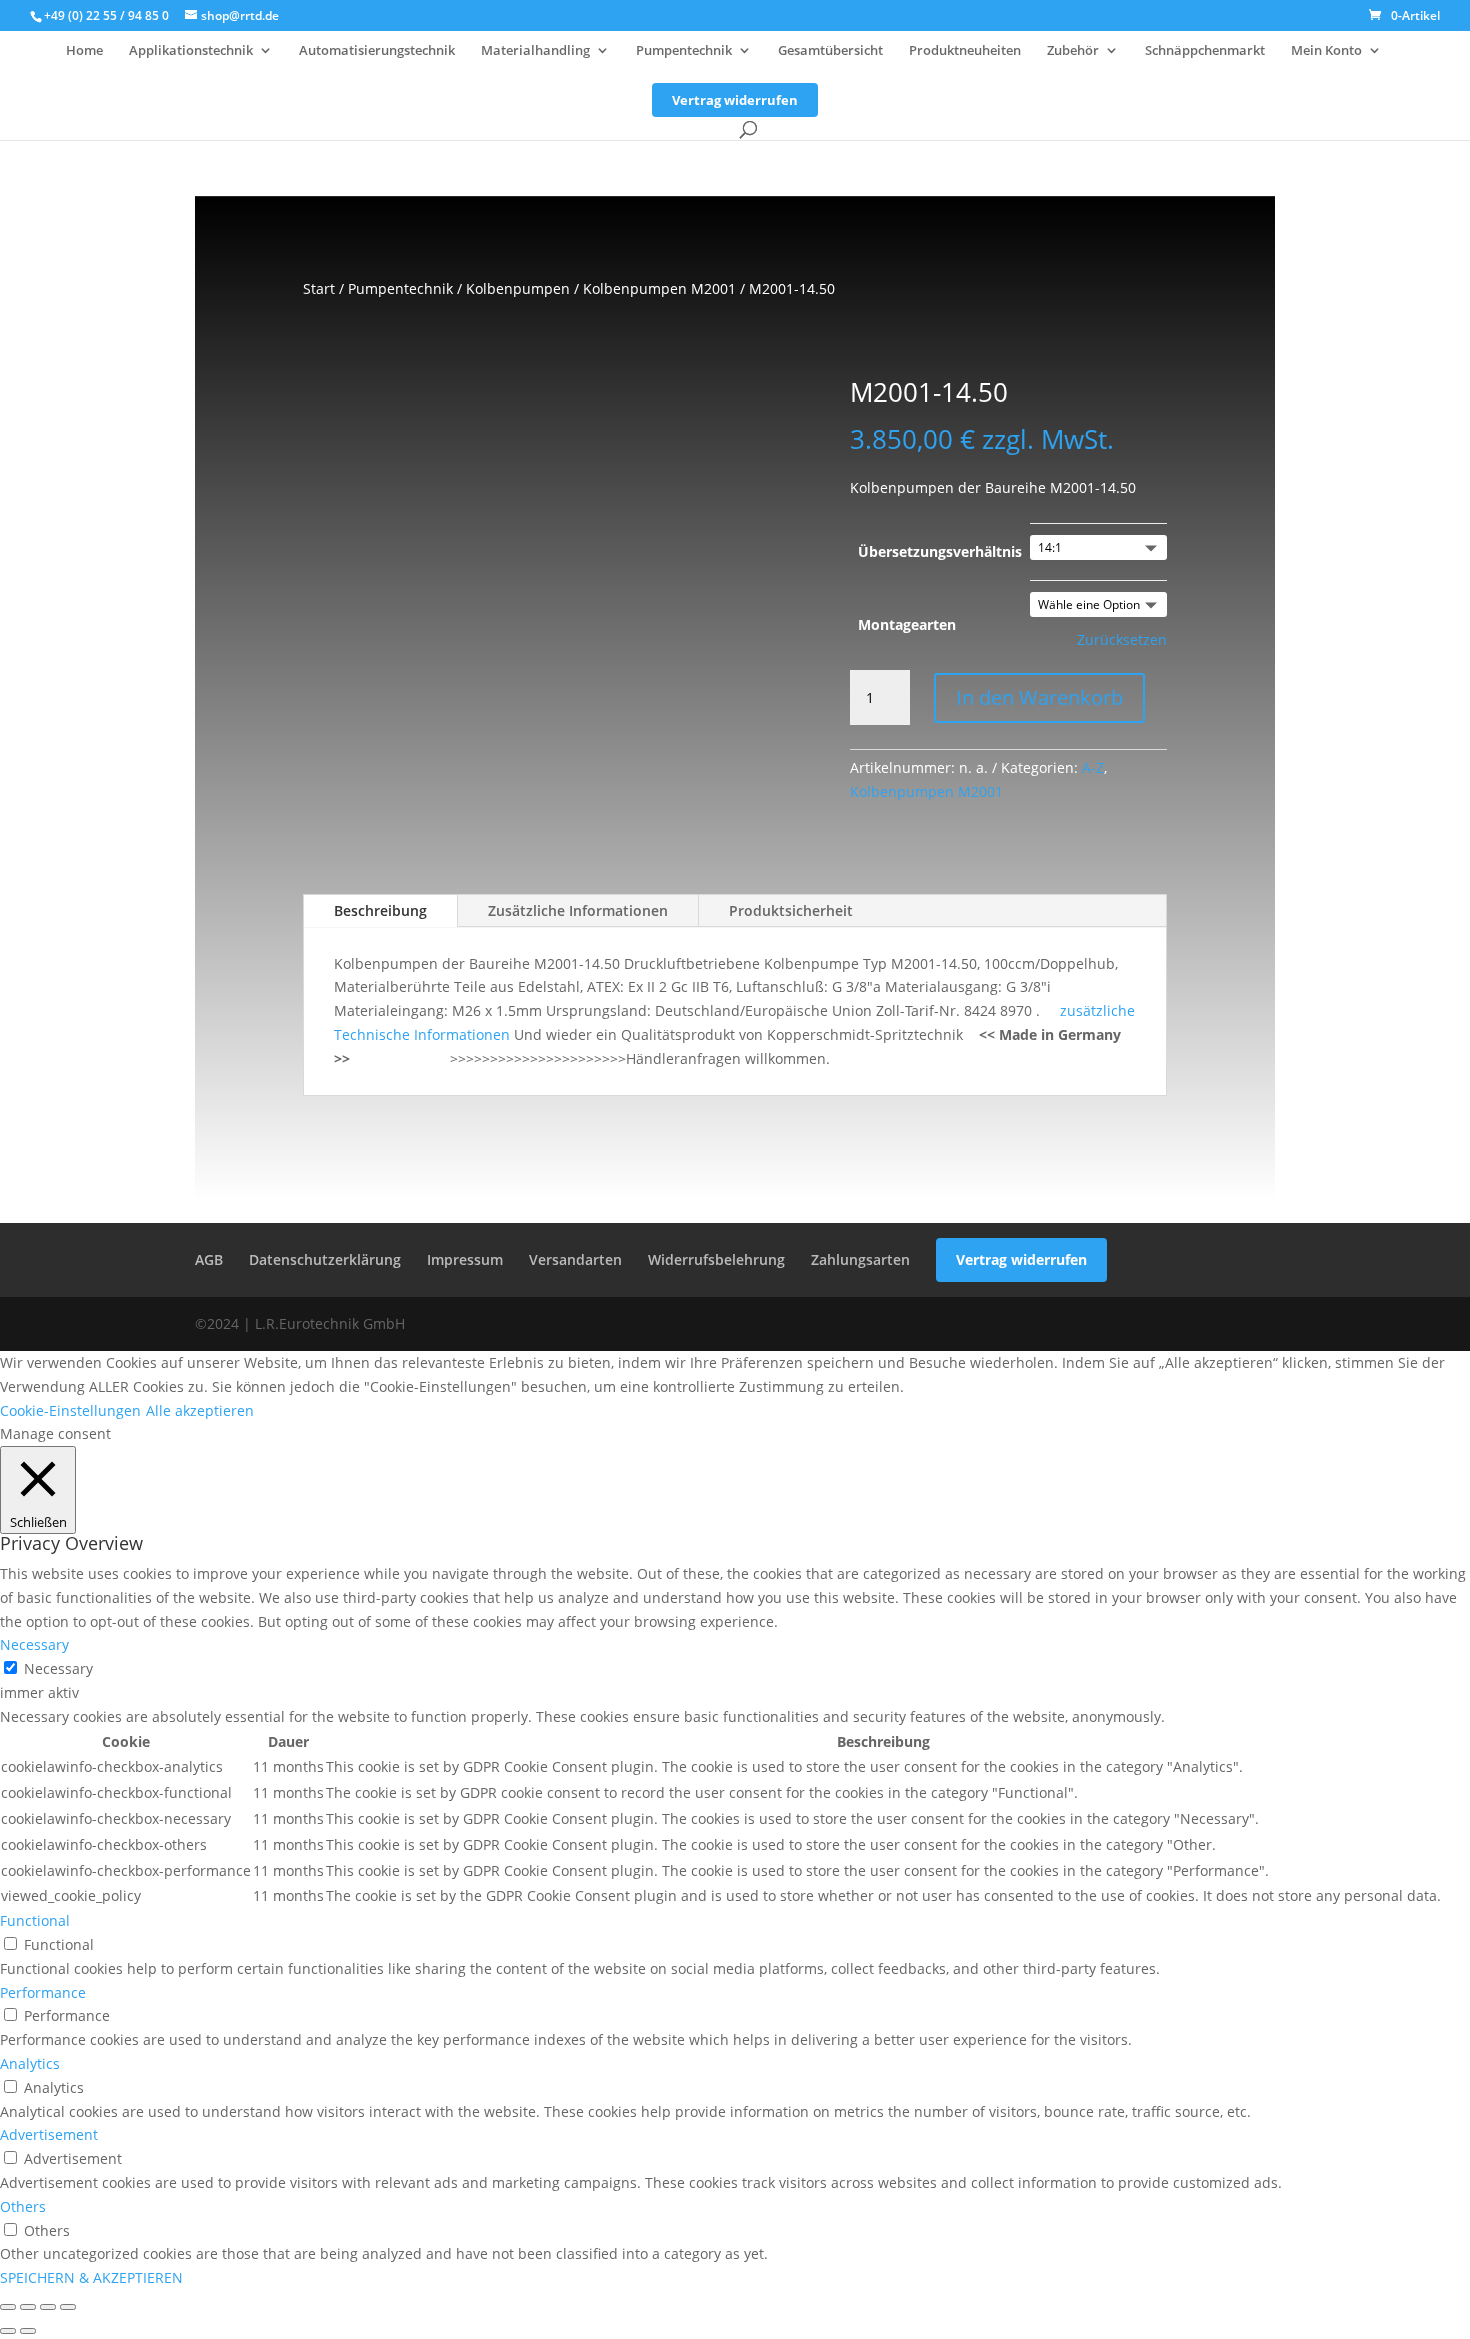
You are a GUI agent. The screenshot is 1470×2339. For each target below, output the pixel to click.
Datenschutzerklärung (325, 1259)
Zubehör (1073, 51)
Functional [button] (35, 1920)
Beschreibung (380, 910)
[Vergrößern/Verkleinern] (8, 2307)
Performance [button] (43, 1992)
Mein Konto (1326, 51)
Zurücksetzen (1122, 640)
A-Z (1093, 767)
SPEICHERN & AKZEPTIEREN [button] (91, 2277)
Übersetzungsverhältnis (940, 551)
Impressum (465, 1259)
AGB (209, 1259)
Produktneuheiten (965, 51)
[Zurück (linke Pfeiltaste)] (8, 2331)
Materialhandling (535, 51)
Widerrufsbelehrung (716, 1259)
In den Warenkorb (1039, 697)
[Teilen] (48, 2307)
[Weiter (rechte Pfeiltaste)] (28, 2331)
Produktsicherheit (791, 910)
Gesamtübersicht (830, 51)
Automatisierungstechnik (377, 51)
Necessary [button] (34, 1644)
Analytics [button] (30, 2063)
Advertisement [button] (49, 2134)
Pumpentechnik (684, 51)
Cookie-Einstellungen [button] (70, 1410)
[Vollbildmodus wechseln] (28, 2307)
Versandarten (575, 1259)
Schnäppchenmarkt (1205, 51)
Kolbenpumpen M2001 (659, 288)
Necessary (58, 1668)
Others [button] (23, 2206)
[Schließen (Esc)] (68, 2307)
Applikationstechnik (191, 51)
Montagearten (907, 624)
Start (319, 288)
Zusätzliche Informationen (578, 910)
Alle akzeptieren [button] (200, 1410)
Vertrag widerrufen (735, 100)
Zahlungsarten (860, 1259)
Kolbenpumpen (518, 288)
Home (84, 51)
